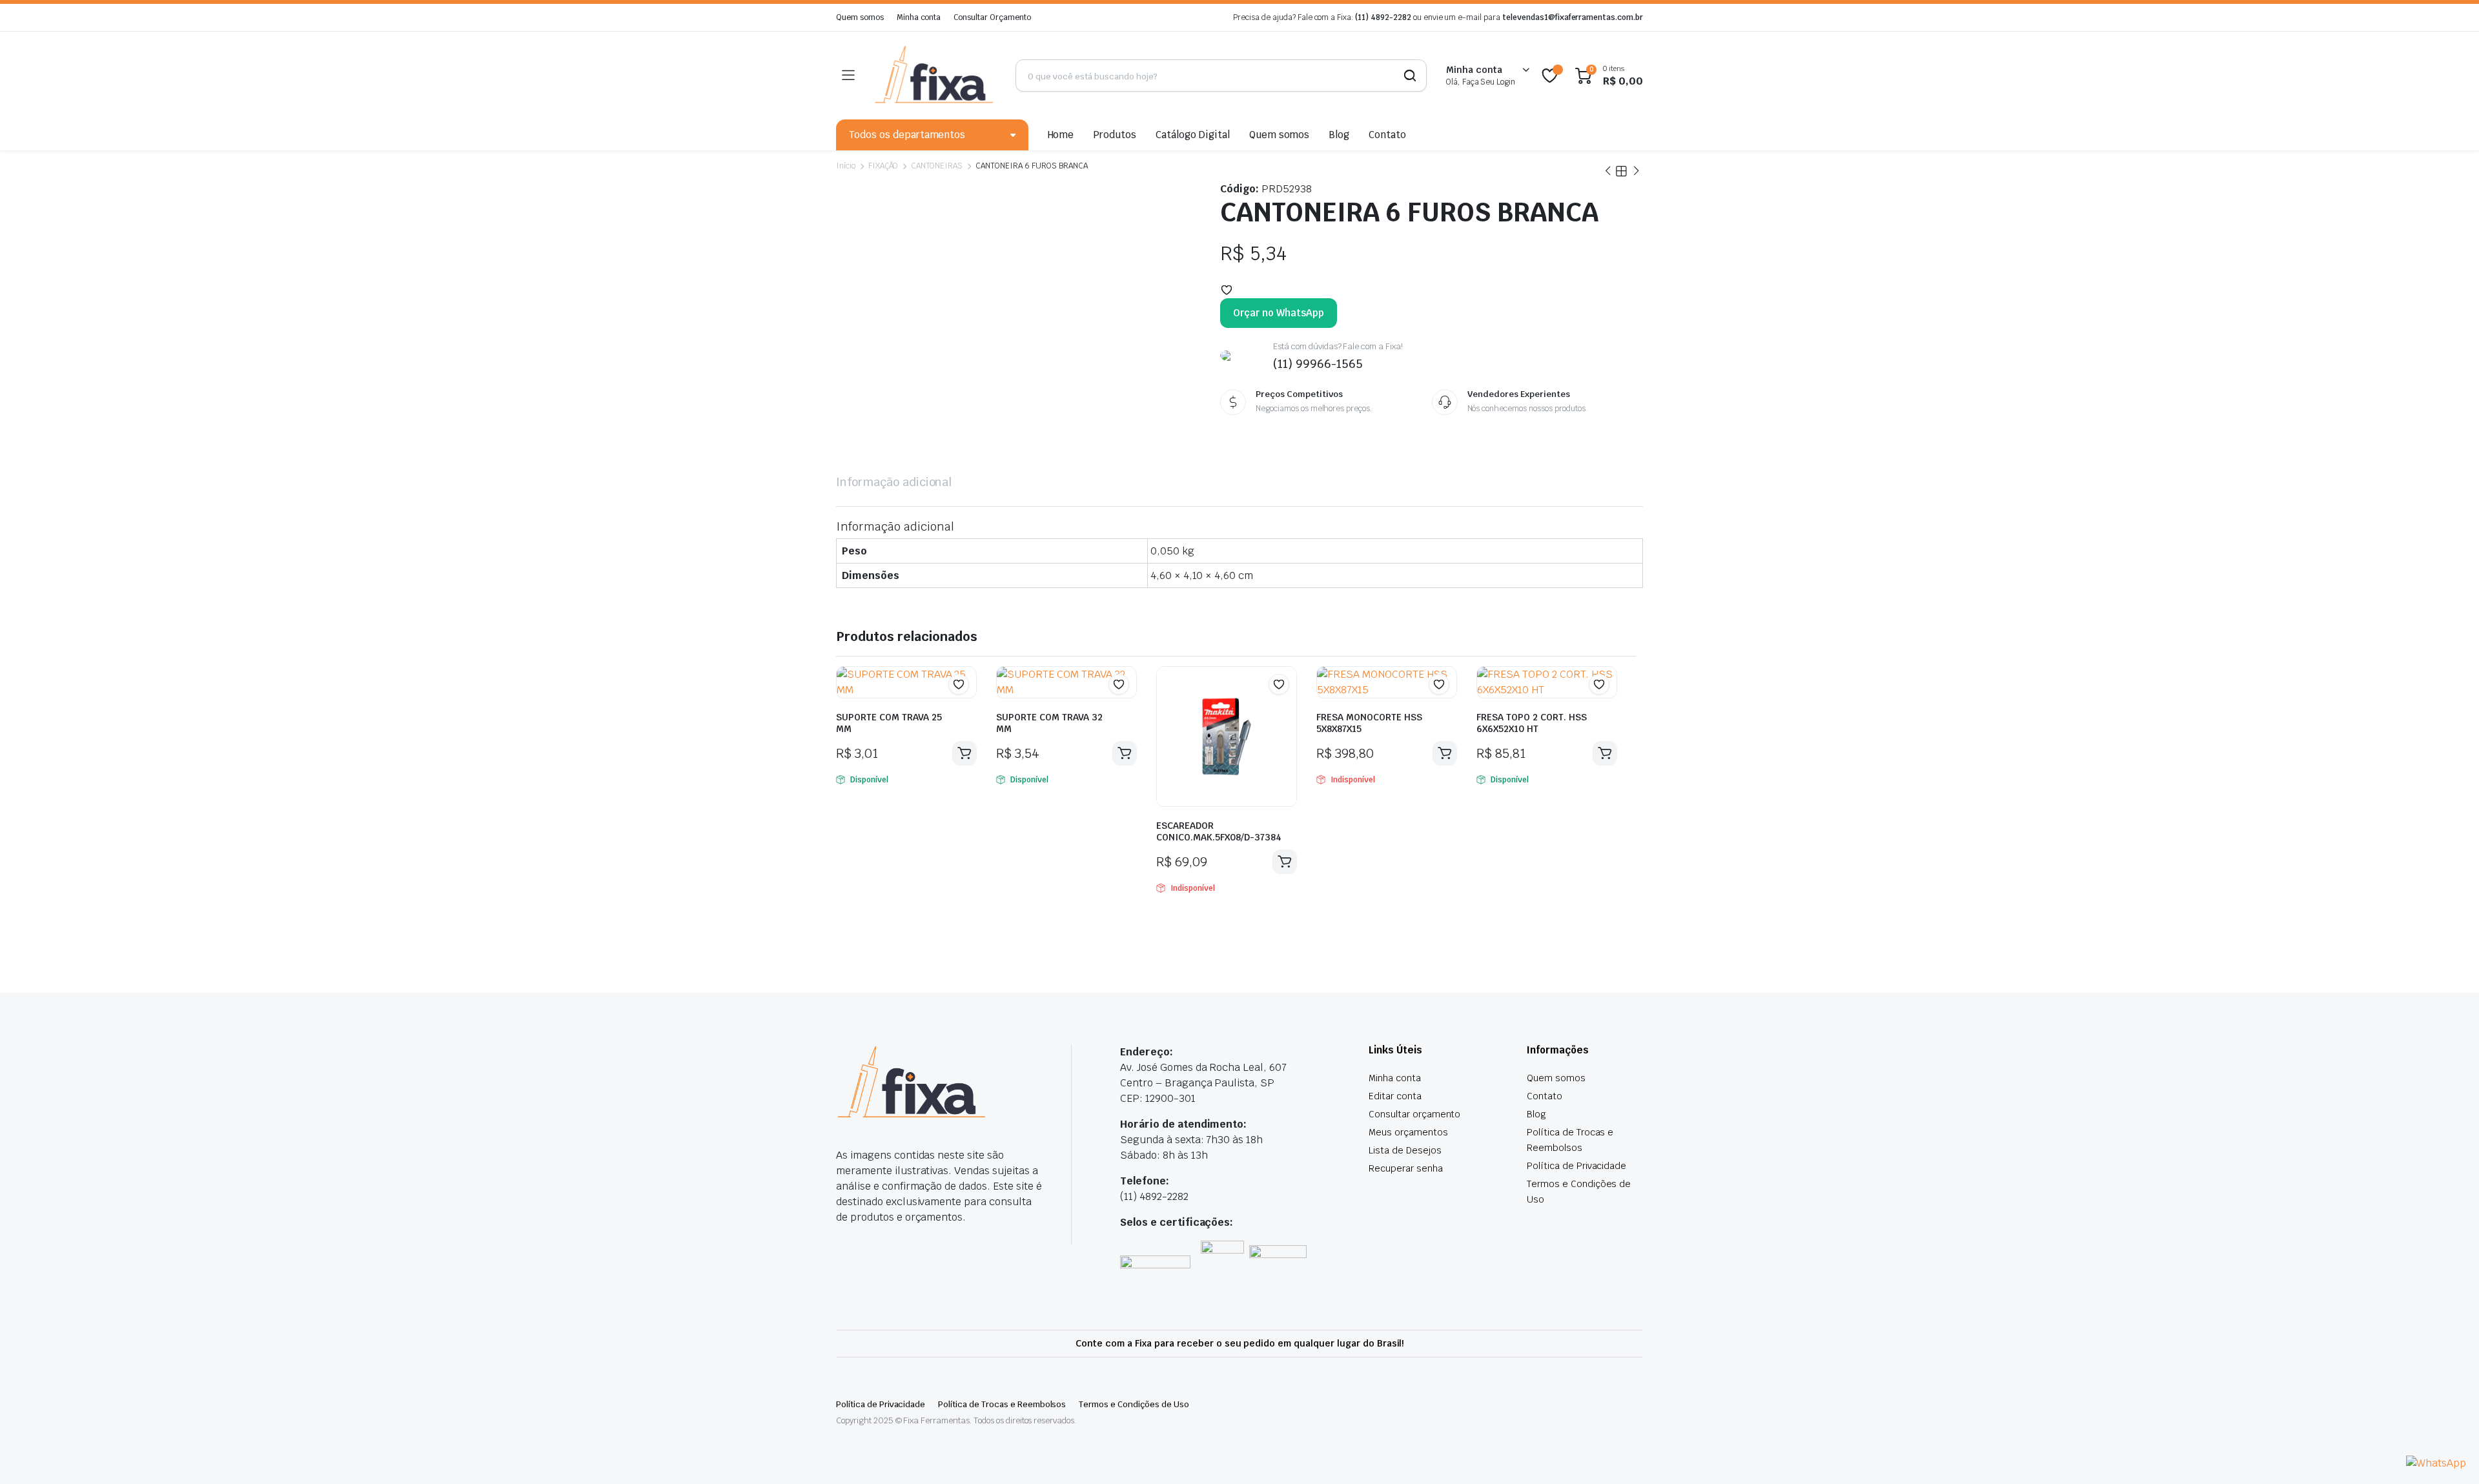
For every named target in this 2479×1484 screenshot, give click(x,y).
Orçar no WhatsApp (1279, 313)
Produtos (1115, 135)
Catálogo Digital (1193, 135)
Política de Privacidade (1576, 1166)
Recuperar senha (1406, 1168)
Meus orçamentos (1408, 1132)
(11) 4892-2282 (1383, 17)
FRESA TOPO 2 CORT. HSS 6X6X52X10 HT (1532, 723)
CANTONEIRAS (937, 166)
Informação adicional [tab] (894, 482)
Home (1061, 135)
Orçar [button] (964, 753)
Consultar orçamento (1414, 1114)
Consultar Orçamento (992, 17)
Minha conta (919, 17)
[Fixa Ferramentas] (935, 76)
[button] (1227, 290)
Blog (1339, 135)
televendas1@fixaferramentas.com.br (1573, 17)
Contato (1387, 135)
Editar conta (1395, 1096)
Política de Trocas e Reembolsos (1002, 1404)
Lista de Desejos (1405, 1150)
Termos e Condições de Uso (1134, 1404)
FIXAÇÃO (883, 166)
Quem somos (860, 17)
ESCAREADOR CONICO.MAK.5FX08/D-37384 (1219, 831)
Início (846, 166)
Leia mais (1285, 862)
